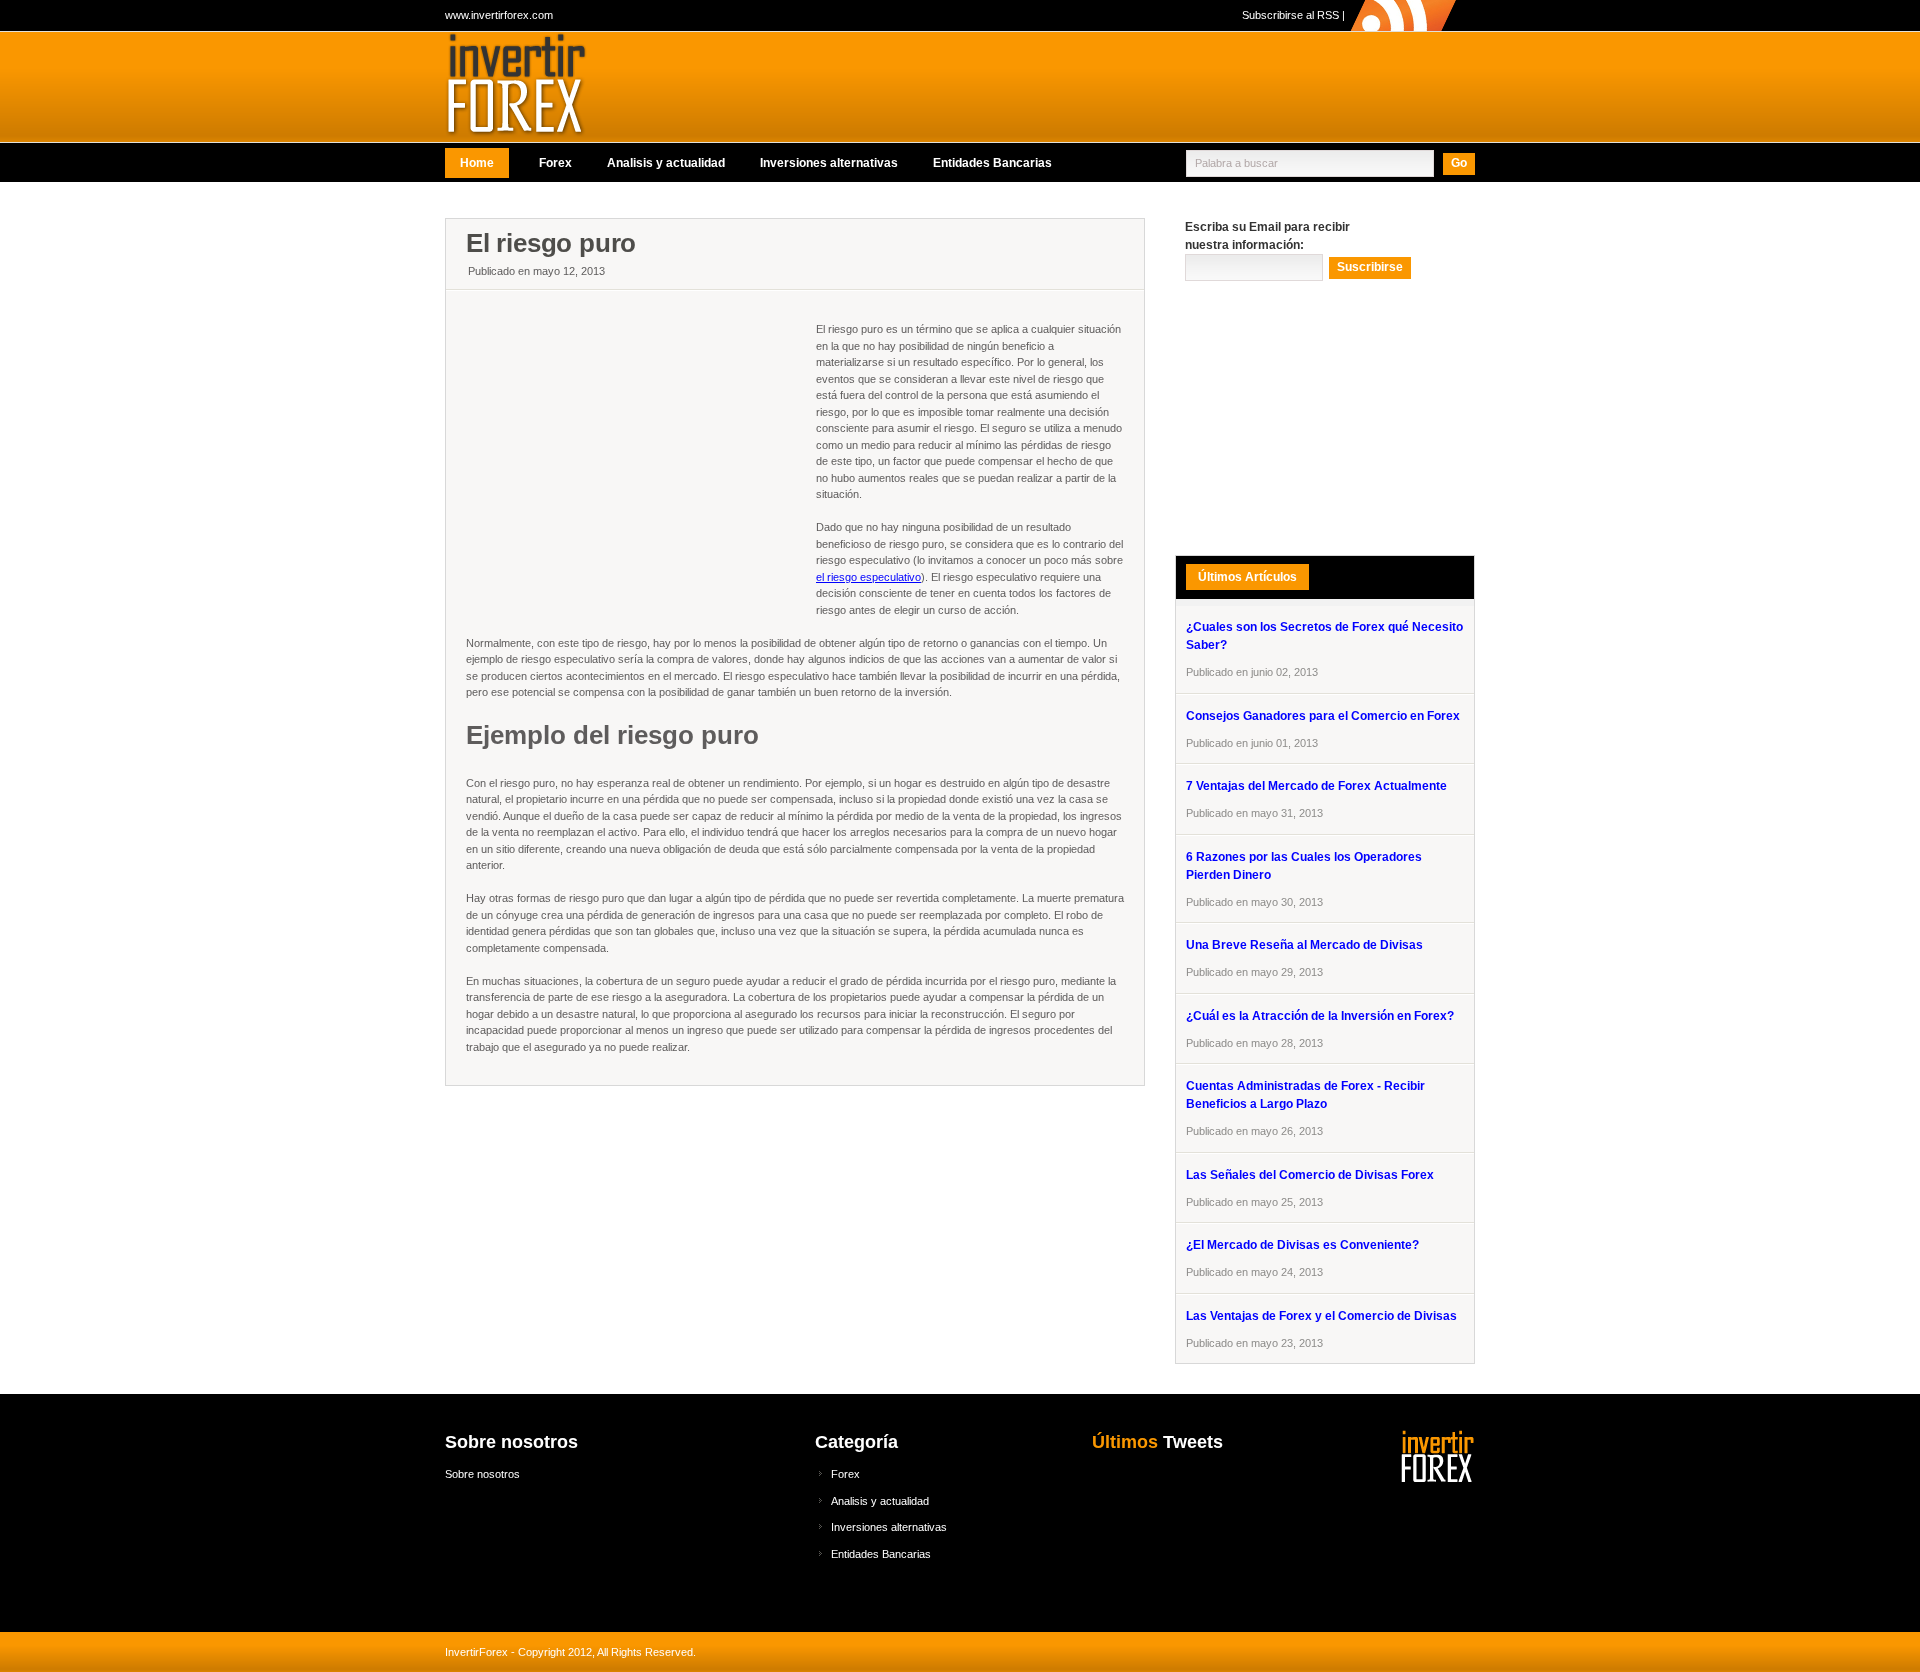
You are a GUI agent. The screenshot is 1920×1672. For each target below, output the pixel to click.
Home (477, 163)
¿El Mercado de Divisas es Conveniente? (1302, 1245)
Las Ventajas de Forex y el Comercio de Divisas (1321, 1316)
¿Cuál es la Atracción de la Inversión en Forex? (1320, 1016)
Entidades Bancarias (992, 163)
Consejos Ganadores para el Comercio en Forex (1323, 716)
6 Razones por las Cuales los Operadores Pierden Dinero (1304, 866)
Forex (555, 163)
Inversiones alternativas (829, 163)
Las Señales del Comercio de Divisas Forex (1310, 1175)
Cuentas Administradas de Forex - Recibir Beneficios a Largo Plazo (1305, 1095)
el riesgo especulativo (868, 577)
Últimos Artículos (1247, 577)
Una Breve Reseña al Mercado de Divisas (1304, 945)
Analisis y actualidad (666, 163)
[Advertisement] (809, 205)
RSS (1328, 15)
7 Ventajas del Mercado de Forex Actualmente (1316, 786)
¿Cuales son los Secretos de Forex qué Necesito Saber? (1324, 636)
